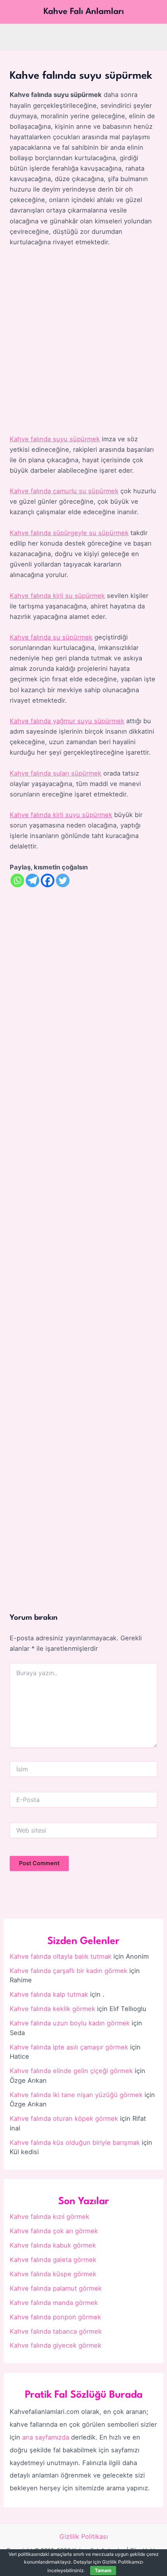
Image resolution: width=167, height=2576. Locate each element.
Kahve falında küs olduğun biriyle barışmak (75, 2142)
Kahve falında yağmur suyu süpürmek (67, 721)
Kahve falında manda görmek (54, 2303)
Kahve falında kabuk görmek (53, 2245)
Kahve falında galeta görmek (53, 2260)
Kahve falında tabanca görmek (56, 2331)
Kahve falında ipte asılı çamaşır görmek (69, 2047)
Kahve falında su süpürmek (51, 637)
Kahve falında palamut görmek (56, 2288)
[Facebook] (48, 880)
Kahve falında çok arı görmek (54, 2231)
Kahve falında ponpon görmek (55, 2317)
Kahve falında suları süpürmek (56, 773)
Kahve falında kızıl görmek (50, 2217)
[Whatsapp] (17, 880)
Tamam (103, 2570)
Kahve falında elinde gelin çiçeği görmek (71, 2071)
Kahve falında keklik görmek (52, 2009)
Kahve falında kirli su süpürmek (57, 596)
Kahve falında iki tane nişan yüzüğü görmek (76, 2095)
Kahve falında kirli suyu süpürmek (61, 815)
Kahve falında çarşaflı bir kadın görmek (69, 1971)
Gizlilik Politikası (84, 2536)
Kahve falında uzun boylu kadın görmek (70, 2023)
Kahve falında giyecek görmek (56, 2345)
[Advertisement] (83, 341)
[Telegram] (32, 880)
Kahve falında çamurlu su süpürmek (64, 491)
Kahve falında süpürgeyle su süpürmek (69, 533)
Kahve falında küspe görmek (53, 2274)
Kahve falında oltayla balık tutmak (61, 1956)
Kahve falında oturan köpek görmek (64, 2118)
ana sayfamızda (46, 2437)
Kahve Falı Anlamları (84, 12)
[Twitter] (63, 880)
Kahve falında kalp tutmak (49, 1994)
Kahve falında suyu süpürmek (55, 439)
